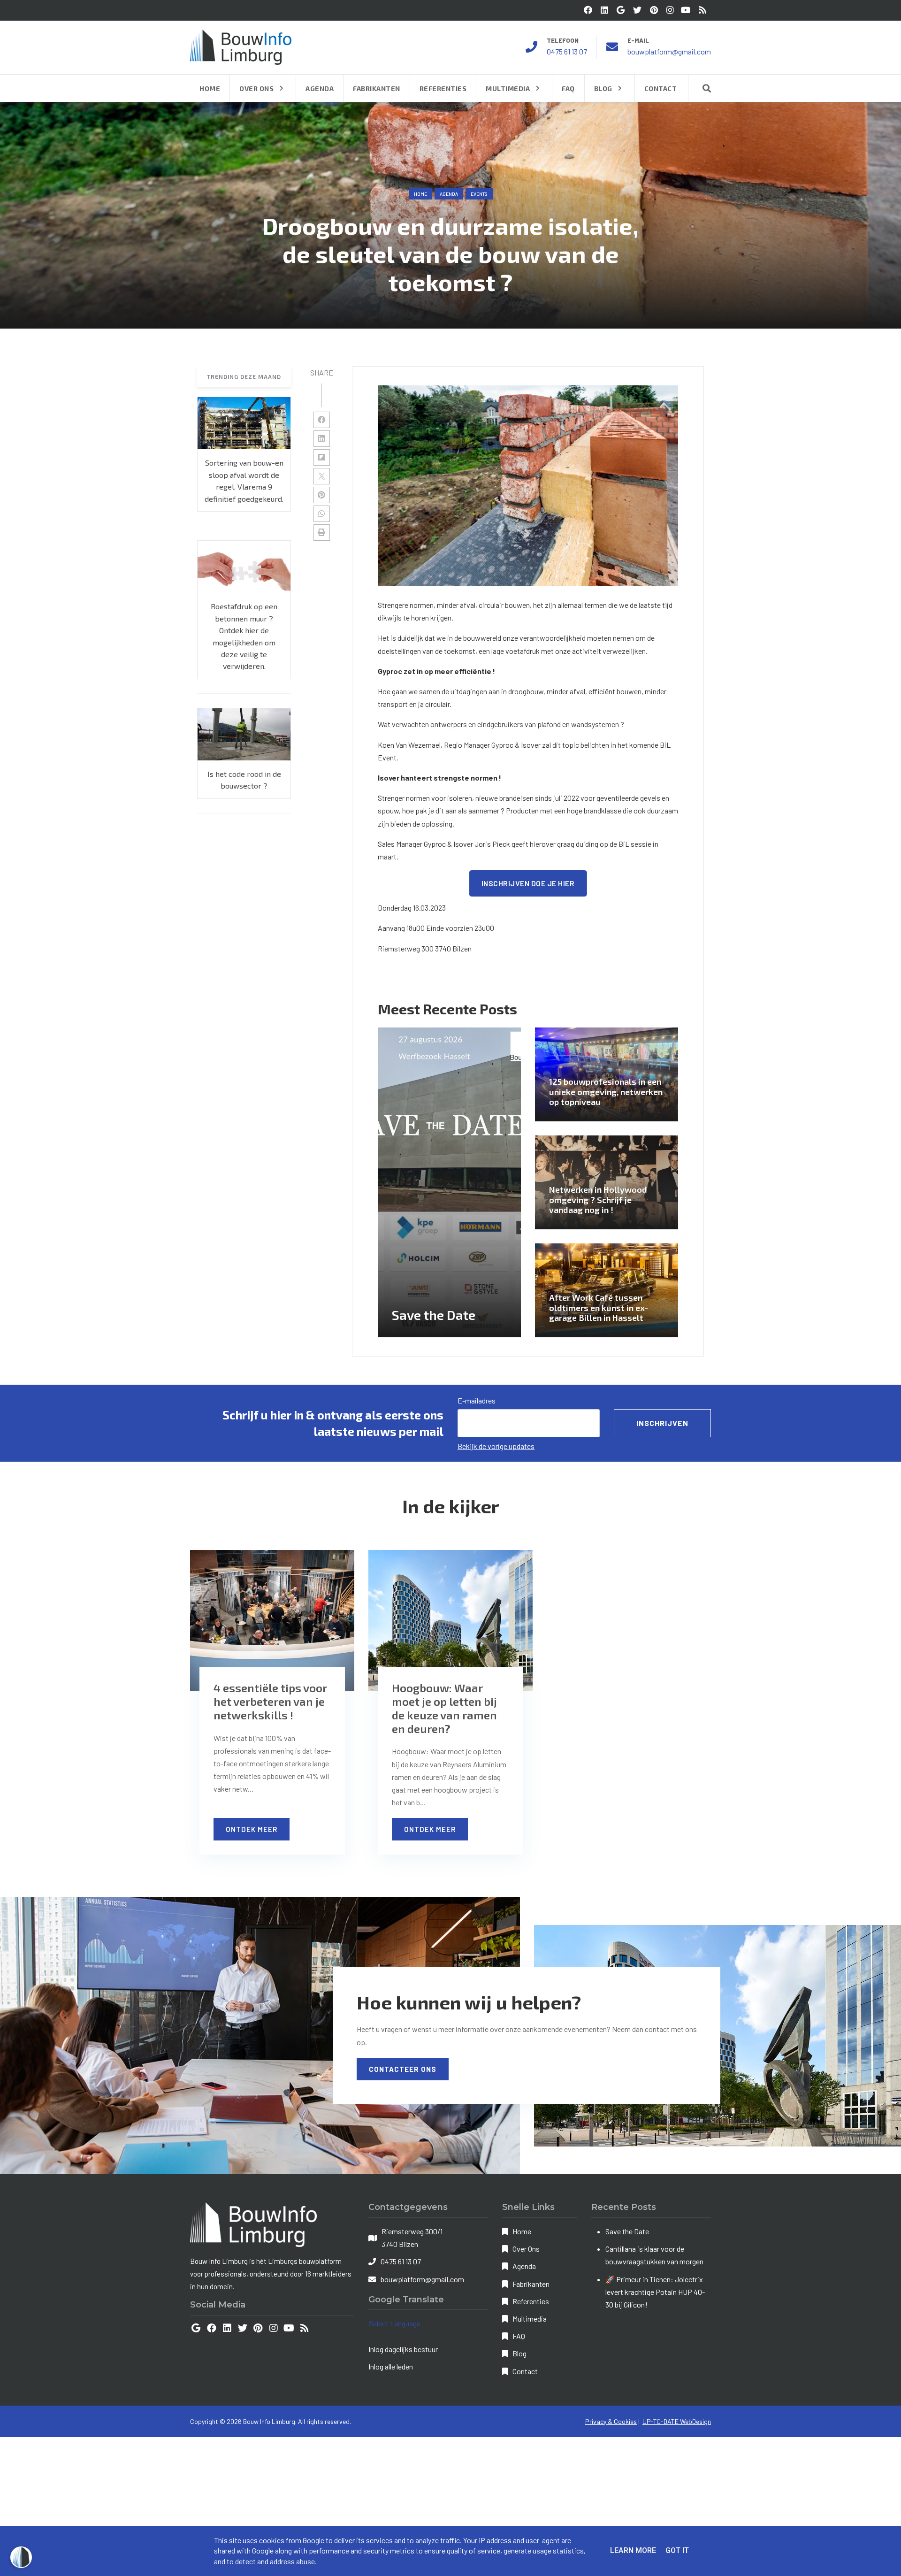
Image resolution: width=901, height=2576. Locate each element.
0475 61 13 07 (567, 51)
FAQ (519, 2336)
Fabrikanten (531, 2284)
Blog (519, 2353)
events (479, 194)
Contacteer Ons (403, 2069)
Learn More (633, 2550)
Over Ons (526, 2249)
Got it (677, 2550)
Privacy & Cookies (611, 2421)
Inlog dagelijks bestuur (403, 2349)
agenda (449, 194)
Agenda (524, 2266)
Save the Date (627, 2231)
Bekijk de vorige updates (496, 1446)
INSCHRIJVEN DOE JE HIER (528, 883)
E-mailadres (477, 1400)
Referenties (531, 2301)
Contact (525, 2371)
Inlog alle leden (391, 2366)
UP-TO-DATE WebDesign (677, 2421)
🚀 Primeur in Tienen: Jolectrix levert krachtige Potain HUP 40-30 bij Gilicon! (655, 2292)
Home (420, 194)
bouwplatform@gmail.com (669, 51)
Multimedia (530, 2319)
